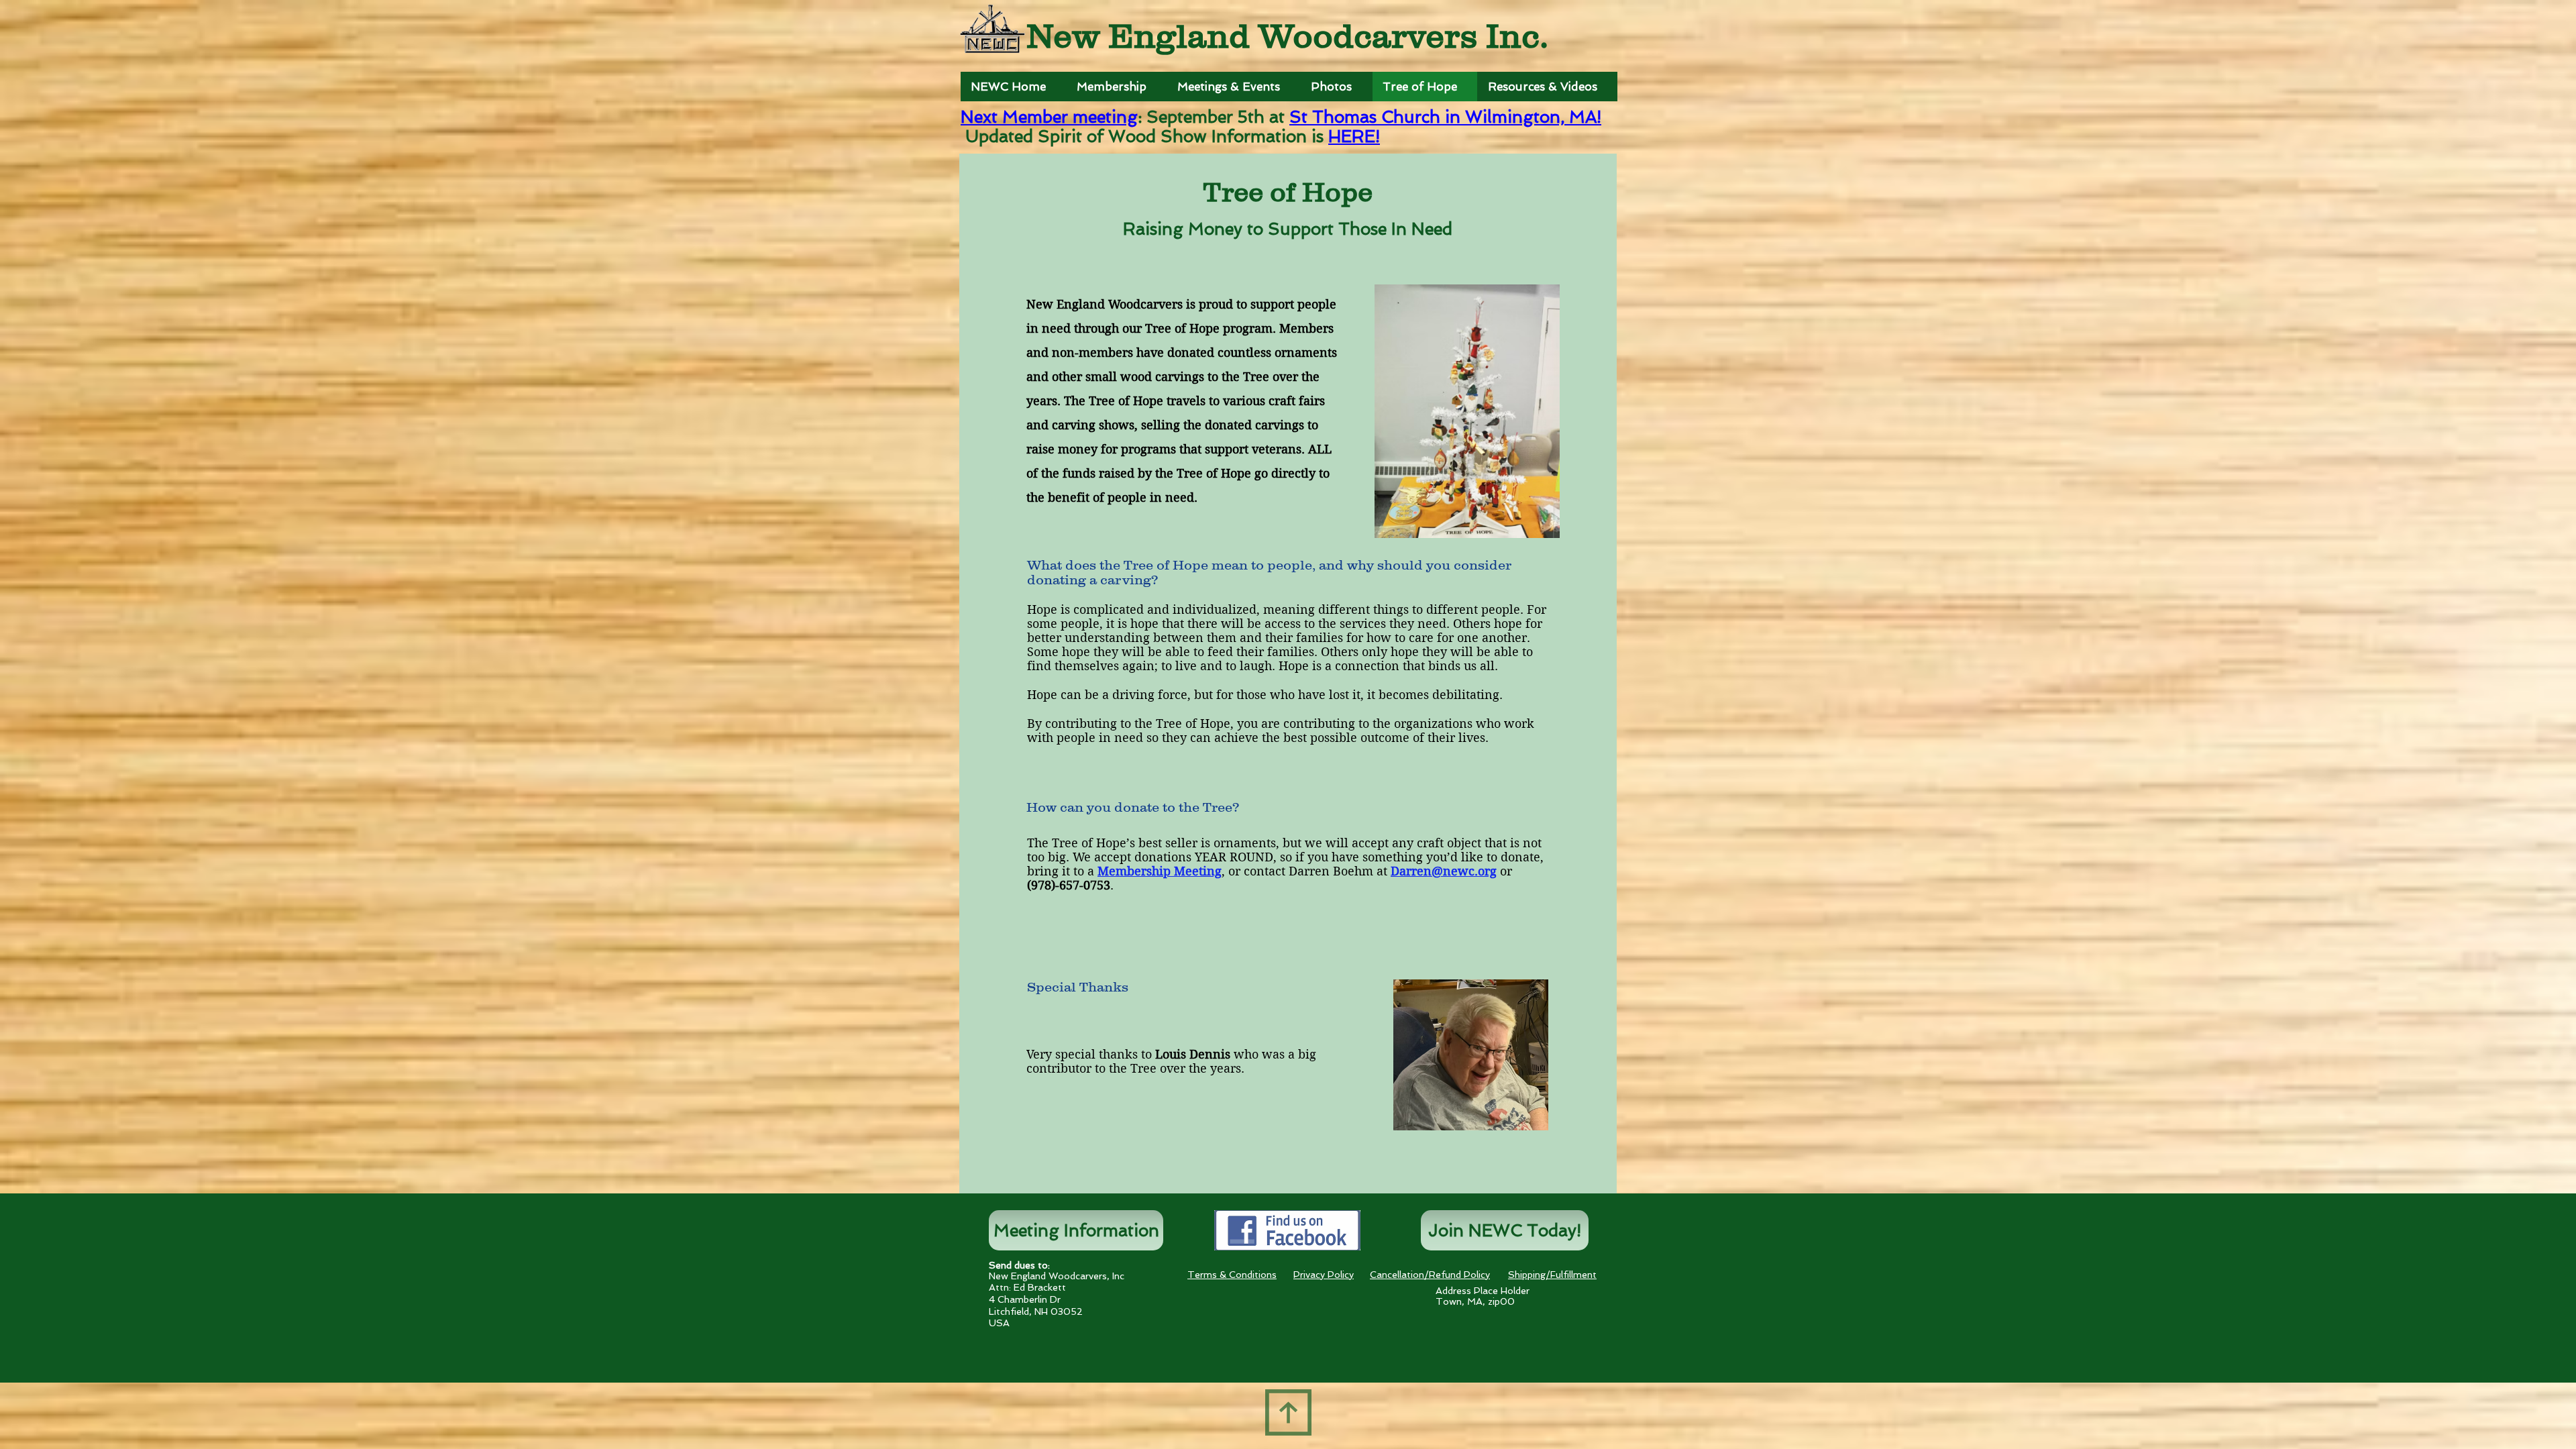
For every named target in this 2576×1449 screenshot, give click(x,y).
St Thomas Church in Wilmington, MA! (1445, 117)
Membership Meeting (1160, 871)
